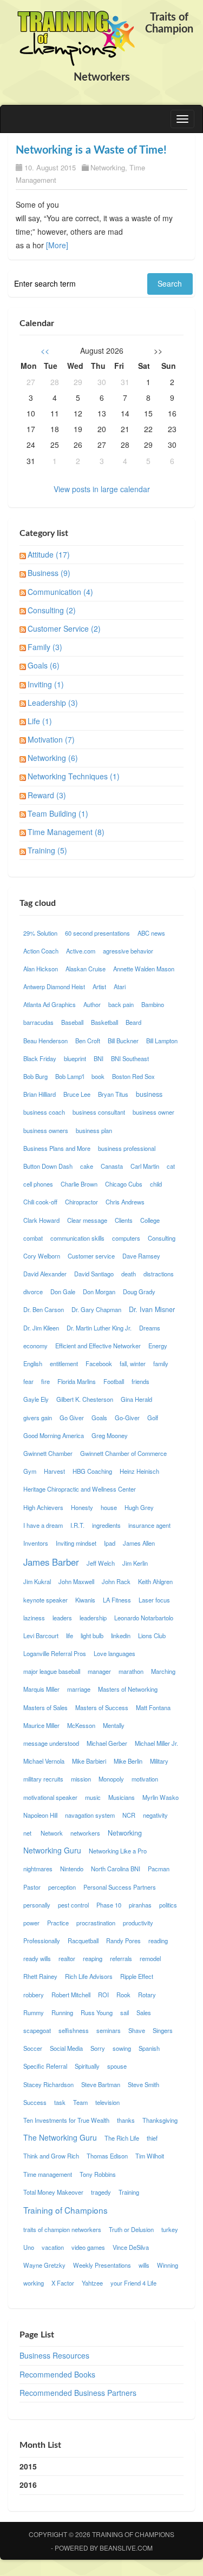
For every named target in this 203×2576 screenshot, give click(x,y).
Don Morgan (99, 1292)
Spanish (149, 2048)
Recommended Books (57, 2374)
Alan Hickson (41, 969)
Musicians (122, 1797)
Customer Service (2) (64, 628)
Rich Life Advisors (89, 1976)
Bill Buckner (123, 1041)
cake (87, 1166)
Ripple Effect (137, 1976)
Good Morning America (54, 1435)
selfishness (74, 2030)
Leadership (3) (53, 703)
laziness (34, 1618)
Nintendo (72, 1869)
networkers (85, 1833)
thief (152, 2138)
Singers (163, 2030)
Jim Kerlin (135, 1563)
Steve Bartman (101, 2084)
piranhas (140, 1905)
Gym (30, 1471)
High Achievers (43, 1507)
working (34, 2283)
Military (159, 1761)
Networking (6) (53, 758)
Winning (168, 2265)
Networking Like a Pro (118, 1851)
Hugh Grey (139, 1507)
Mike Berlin (128, 1761)
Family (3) (45, 647)
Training (129, 2192)
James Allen (139, 1543)
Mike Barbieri (89, 1761)
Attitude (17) (49, 554)
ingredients (106, 1525)
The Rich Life (122, 2138)
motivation (145, 1779)
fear (28, 1381)
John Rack (116, 1581)
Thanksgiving (160, 2120)
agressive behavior (128, 951)
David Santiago (94, 1274)
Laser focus (154, 1600)
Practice (58, 1923)
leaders (62, 1618)
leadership (93, 1618)
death (129, 1274)
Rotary (147, 1995)
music (93, 1797)
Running (62, 2012)
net (28, 1833)
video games (88, 2247)
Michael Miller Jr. (156, 1743)
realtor (67, 1958)
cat (171, 1166)
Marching (163, 1671)
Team (80, 2102)
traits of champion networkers (62, 2229)
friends (140, 1381)
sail (125, 2012)
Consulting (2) (52, 610)
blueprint (75, 1058)
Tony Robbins (98, 2174)
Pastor (32, 1887)
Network (52, 1833)
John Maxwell (76, 1581)
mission (81, 1779)
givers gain (38, 1418)
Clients (124, 1220)
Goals (99, 1418)
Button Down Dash (48, 1166)
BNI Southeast (130, 1058)
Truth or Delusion (131, 2229)
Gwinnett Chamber (48, 1453)
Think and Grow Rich (51, 2156)
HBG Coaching (92, 1471)
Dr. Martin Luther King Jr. (99, 1328)
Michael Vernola (44, 1761)
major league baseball (52, 1671)
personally (37, 1905)
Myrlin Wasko (161, 1797)
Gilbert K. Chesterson (85, 1399)
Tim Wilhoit (150, 2156)
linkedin (121, 1635)
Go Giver (72, 1418)
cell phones (38, 1184)
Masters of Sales (45, 1707)
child (156, 1184)
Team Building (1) (58, 813)
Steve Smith (143, 2084)
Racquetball (83, 1941)
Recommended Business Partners (78, 2393)
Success (35, 2102)
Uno (29, 2247)
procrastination (96, 1923)
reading (158, 1941)
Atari (120, 986)
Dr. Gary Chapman (96, 1309)
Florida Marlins (77, 1381)
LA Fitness (117, 1600)
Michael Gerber (107, 1743)
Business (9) (49, 573)
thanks (126, 2120)
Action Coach (41, 951)
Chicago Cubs (124, 1184)
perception (62, 1887)
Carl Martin (145, 1166)
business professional (127, 1148)
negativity (155, 1815)
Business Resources (54, 2355)
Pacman (159, 1869)
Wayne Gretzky (44, 2265)
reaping (93, 1958)
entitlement (64, 1363)
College (150, 1220)
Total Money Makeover (53, 2192)
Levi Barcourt (41, 1635)
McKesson (81, 1725)
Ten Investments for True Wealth (66, 2120)
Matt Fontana (153, 1707)
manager (99, 1671)
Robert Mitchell (71, 1995)
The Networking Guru (60, 2137)
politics (168, 1905)
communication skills (77, 1238)
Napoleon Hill (40, 1815)
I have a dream (43, 1525)
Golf (153, 1418)
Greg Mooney (110, 1435)
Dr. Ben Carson (44, 1309)
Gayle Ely (36, 1399)
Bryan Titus (113, 1094)
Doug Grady (139, 1292)
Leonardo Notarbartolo (144, 1618)
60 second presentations (97, 933)
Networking (108, 167)
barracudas (38, 1022)
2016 (28, 2485)
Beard (133, 1022)
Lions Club (152, 1635)
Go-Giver (127, 1418)
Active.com (81, 951)
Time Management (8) (66, 832)
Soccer (33, 2048)
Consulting (162, 1238)
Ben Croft (88, 1041)
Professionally (42, 1941)
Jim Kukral (37, 1581)
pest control (73, 1905)
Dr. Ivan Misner (152, 1309)
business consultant (99, 1112)
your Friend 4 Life (133, 2283)
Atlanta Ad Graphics (50, 1004)
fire (45, 1381)
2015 (28, 2466)
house (109, 1507)
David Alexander (45, 1274)
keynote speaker (45, 1600)
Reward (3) (47, 795)
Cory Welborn (42, 1256)
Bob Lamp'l (70, 1076)
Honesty (82, 1507)
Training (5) (47, 850)
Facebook (99, 1363)
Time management (48, 2174)
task (60, 2102)
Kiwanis (85, 1600)
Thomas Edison (107, 2156)
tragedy (101, 2192)
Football (114, 1381)
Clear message (87, 1220)
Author (92, 1004)
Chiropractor (81, 1202)
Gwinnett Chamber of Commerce (123, 1453)
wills (144, 2265)
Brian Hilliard (40, 1094)
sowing (122, 2048)
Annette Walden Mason (144, 969)
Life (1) (40, 721)
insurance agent (149, 1525)
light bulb (92, 1635)
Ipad (110, 1543)
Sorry (98, 2048)
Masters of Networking (128, 1689)
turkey (170, 2229)
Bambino (153, 1004)
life (70, 1635)
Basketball (104, 1022)
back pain (121, 1004)
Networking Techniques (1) (74, 776)
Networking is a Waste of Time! (91, 150)
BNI (99, 1058)
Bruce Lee (77, 1094)
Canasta (112, 1166)
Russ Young (97, 2012)
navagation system (90, 1815)
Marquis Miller (41, 1689)
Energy (158, 1346)
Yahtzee (92, 2283)
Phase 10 (109, 1905)
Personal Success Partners (120, 1887)
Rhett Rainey (40, 1976)
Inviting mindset (76, 1543)
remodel (150, 1958)
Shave (137, 2030)
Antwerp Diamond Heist (54, 986)
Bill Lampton (162, 1041)
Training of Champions (66, 2210)
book (98, 1076)
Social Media (66, 2048)
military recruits (43, 1779)
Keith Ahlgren (155, 1581)
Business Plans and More (57, 1148)
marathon (131, 1671)
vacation (53, 2247)
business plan (94, 1130)
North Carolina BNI (116, 1869)
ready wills (37, 1958)
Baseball (72, 1022)
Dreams (150, 1328)
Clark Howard (41, 1220)
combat (33, 1238)
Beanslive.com (126, 2548)
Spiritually (87, 2066)
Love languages (114, 1653)
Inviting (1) (46, 684)
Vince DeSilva (131, 2247)
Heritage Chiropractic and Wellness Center (80, 1489)
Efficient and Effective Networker (98, 1346)
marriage (79, 1689)
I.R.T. (77, 1525)
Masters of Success (102, 1707)
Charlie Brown (79, 1184)
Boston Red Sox (133, 1076)
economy (35, 1346)
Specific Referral (45, 2066)
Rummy (34, 2012)
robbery (34, 1995)
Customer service (91, 1256)
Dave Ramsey (141, 1256)
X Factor (63, 2283)
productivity (138, 1923)
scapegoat (37, 2030)
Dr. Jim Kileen (41, 1328)
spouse (117, 2066)
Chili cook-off (40, 1202)
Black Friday (40, 1058)
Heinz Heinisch (139, 1471)
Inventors (36, 1543)
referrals (121, 1958)
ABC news (151, 933)
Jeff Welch (101, 1563)
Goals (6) (44, 665)
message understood (51, 1743)
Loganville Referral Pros (55, 1653)
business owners (46, 1130)
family (161, 1363)
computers (126, 1238)
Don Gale (63, 1292)
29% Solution (40, 933)
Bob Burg (35, 1076)
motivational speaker (50, 1797)
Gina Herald (136, 1399)
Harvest (54, 1471)
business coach (44, 1112)
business (149, 1094)
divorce (33, 1292)
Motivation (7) (51, 739)
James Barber (51, 1562)
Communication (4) (60, 592)
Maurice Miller (41, 1725)
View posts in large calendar (102, 489)
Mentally (114, 1725)
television (107, 2102)
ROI (103, 1995)
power (31, 1923)
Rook (123, 1995)
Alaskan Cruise (86, 969)
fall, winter (133, 1363)
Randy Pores (123, 1941)
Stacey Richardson (48, 2084)
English (33, 1363)
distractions (159, 1274)
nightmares (38, 1869)
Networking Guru (52, 1850)
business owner (153, 1112)
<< (45, 350)
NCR (129, 1815)
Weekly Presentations (102, 2265)
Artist (99, 986)
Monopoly (111, 1779)
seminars (109, 2030)
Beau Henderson (45, 1041)
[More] (57, 245)
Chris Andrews (125, 1202)
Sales (144, 2012)
